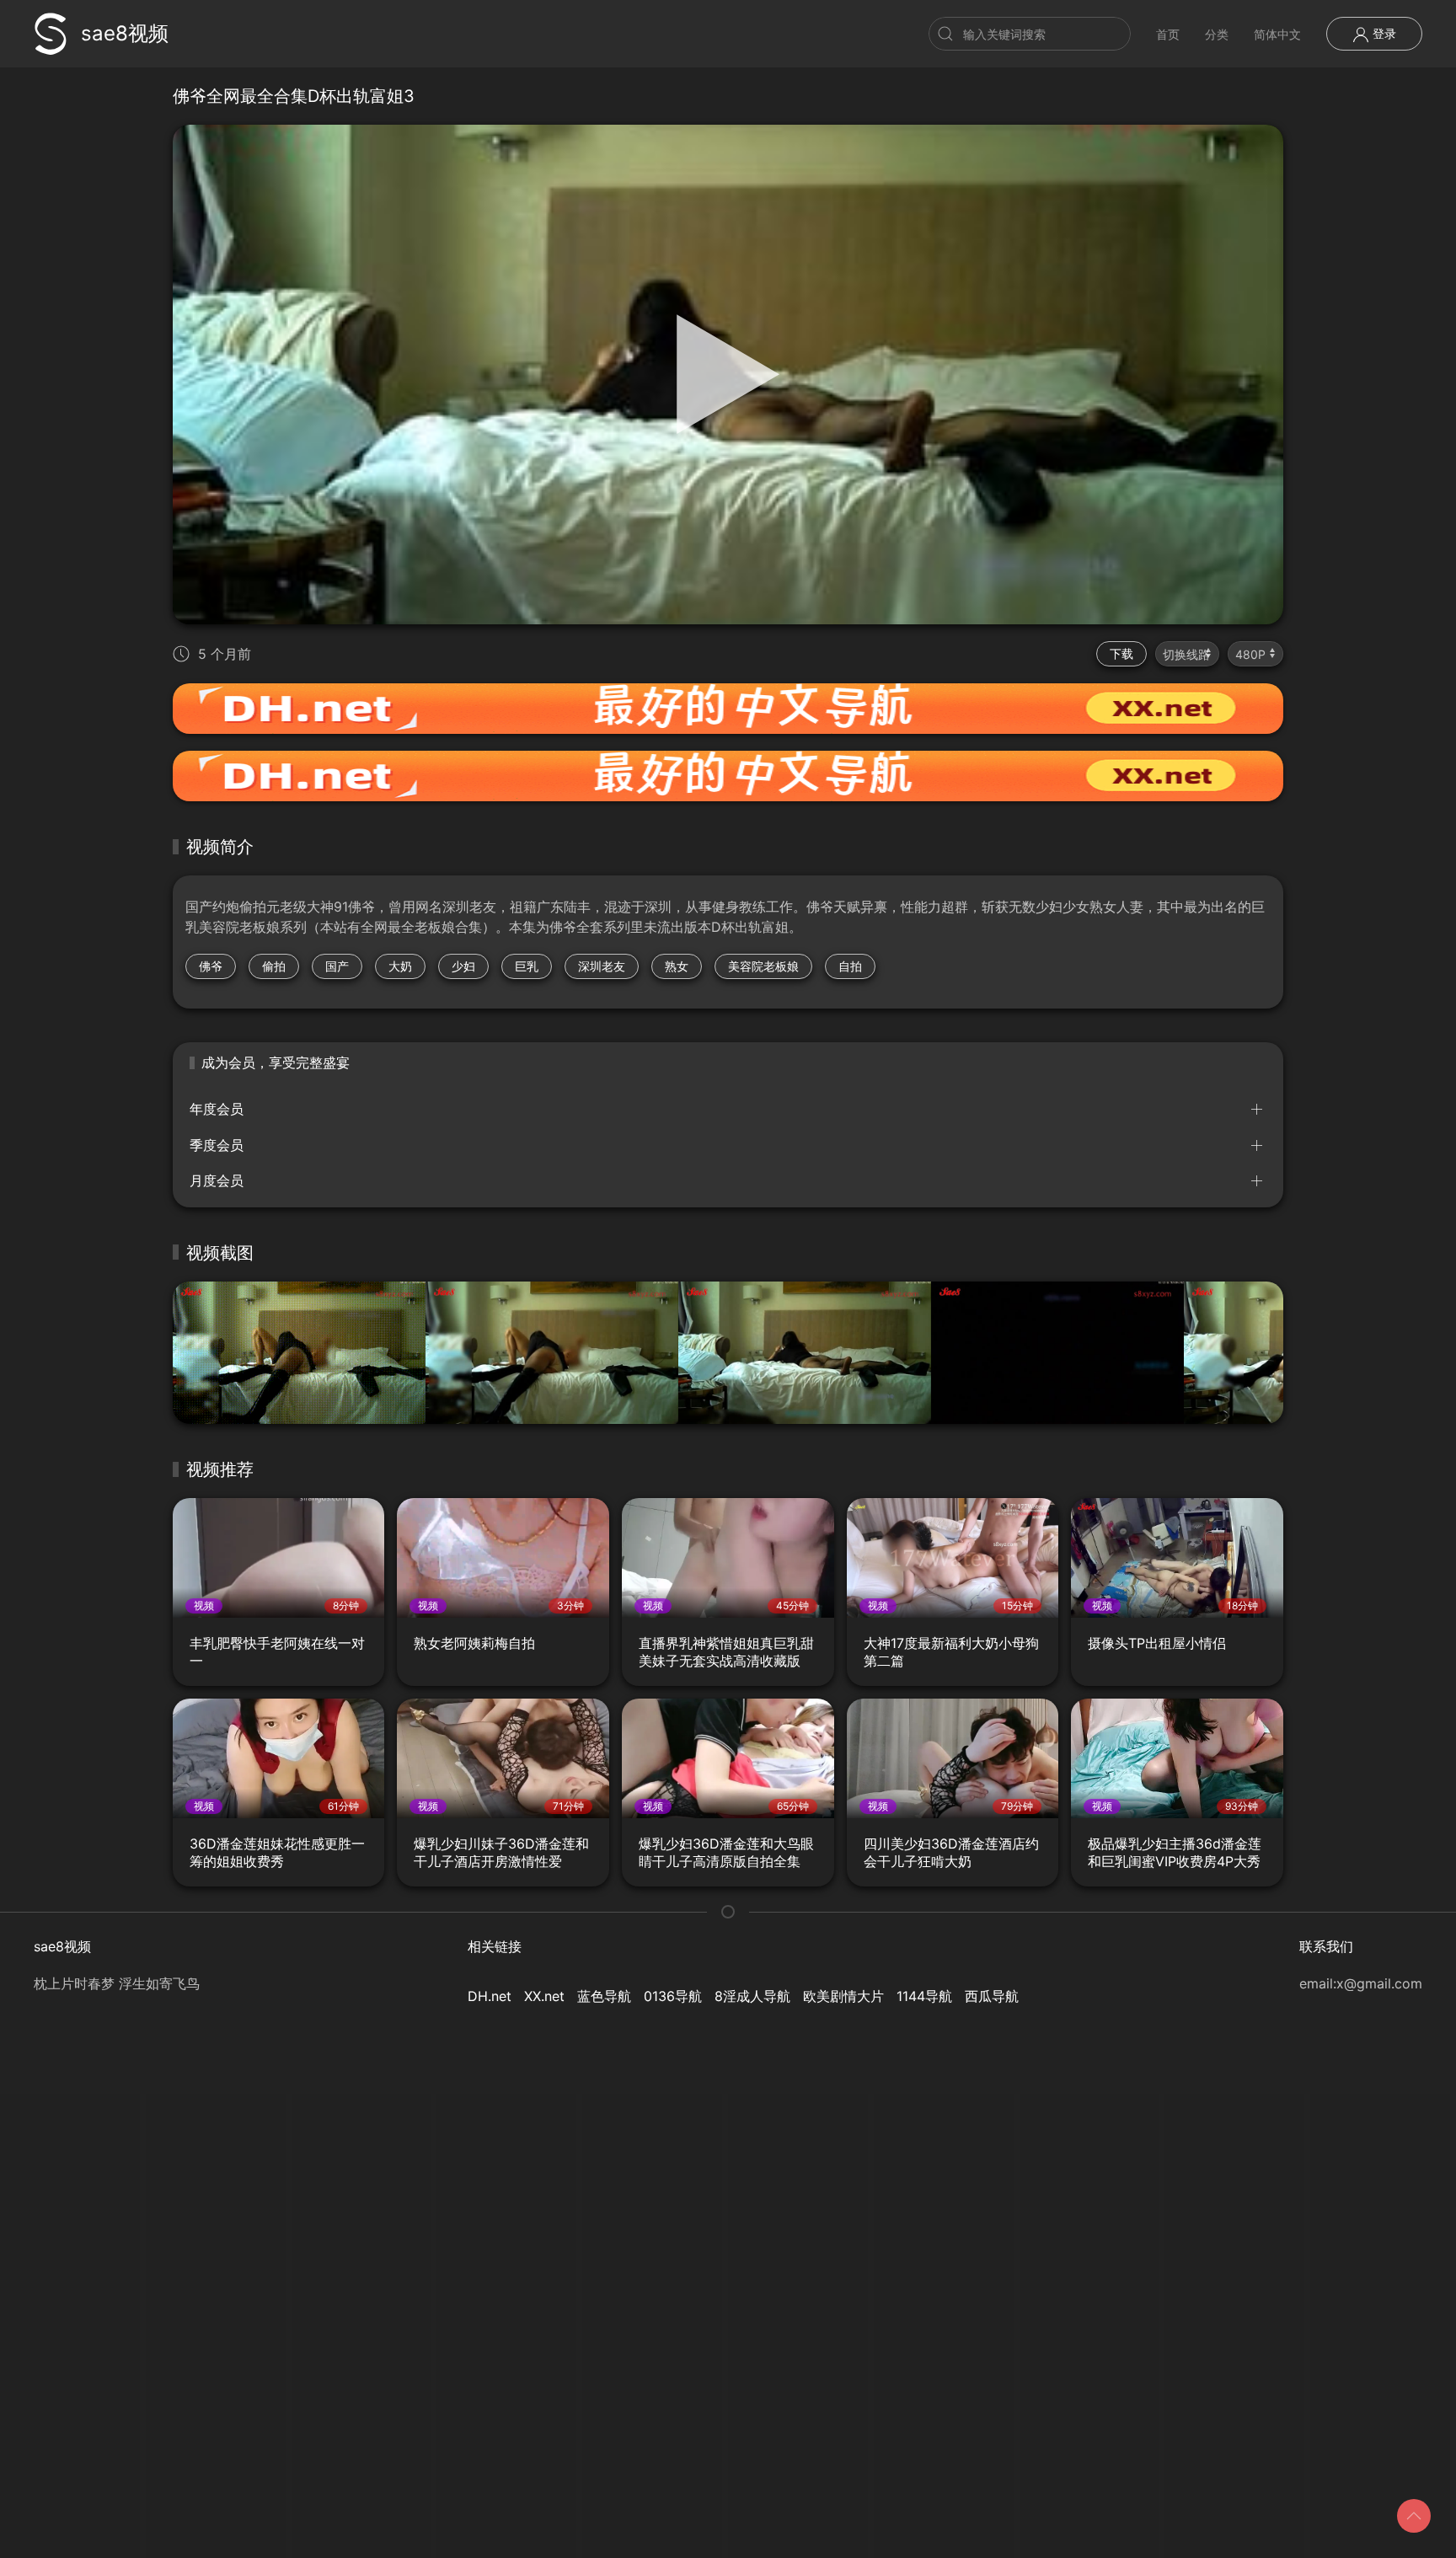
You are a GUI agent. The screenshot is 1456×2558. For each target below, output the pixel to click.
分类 (1217, 34)
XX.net (544, 1996)
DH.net (490, 1996)
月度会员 (217, 1180)
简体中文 (1277, 34)
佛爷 (211, 966)
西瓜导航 (992, 1996)
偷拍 (274, 966)
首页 (1168, 34)
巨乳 (527, 966)
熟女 (677, 966)
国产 (337, 966)
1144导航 (924, 1996)
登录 (1383, 33)
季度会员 (217, 1145)
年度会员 (217, 1109)
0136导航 (673, 1996)
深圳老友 (602, 966)
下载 (1121, 653)
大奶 (400, 966)
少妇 (463, 966)
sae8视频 (125, 33)
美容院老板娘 (763, 966)
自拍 (850, 966)
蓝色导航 (604, 1996)
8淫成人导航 (752, 1996)
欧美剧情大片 (843, 1996)
